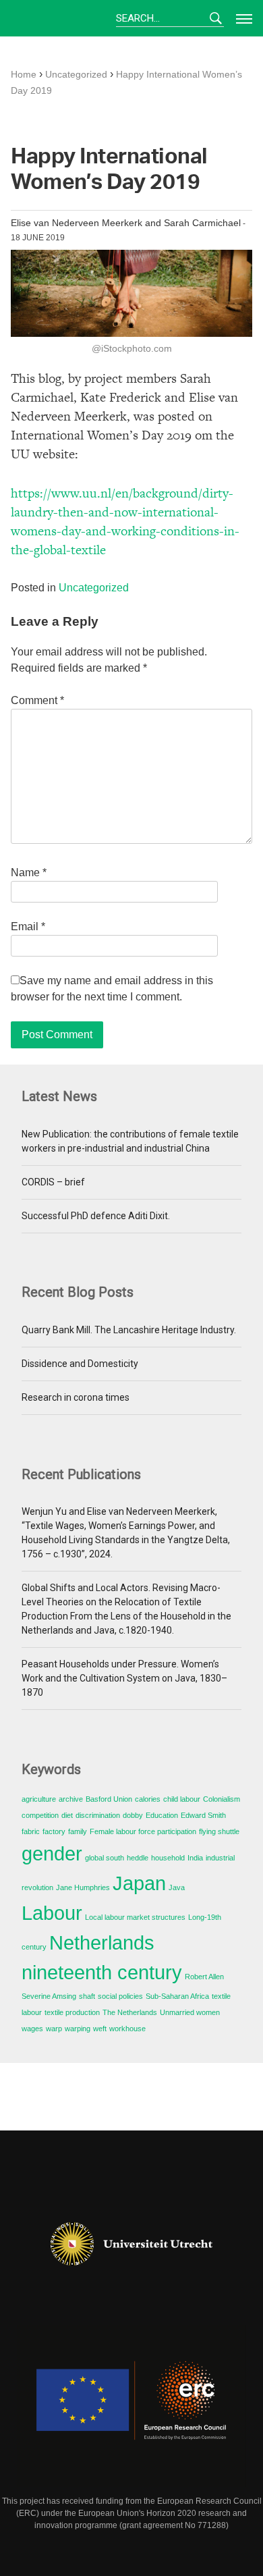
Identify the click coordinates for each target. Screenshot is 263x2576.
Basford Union (109, 1799)
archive (71, 1799)
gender (52, 1853)
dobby (133, 1815)
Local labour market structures (135, 1917)
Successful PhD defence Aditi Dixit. (96, 1216)
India (195, 1858)
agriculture (39, 1799)
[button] (241, 18)
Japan (139, 1883)
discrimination (98, 1815)
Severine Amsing (49, 1996)
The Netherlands (130, 2012)
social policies (120, 1996)
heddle (138, 1858)
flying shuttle (219, 1831)
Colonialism (222, 1799)
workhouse (127, 2029)
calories (148, 1799)
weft (100, 2029)
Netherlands (102, 1942)
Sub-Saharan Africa (177, 1996)
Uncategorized (94, 588)
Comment (37, 700)
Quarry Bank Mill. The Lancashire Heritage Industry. (129, 1330)
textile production (72, 2012)
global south (105, 1858)
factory (54, 1831)
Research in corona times (76, 1397)
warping (78, 2029)
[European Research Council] (131, 2406)
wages (32, 2029)
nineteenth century (102, 1972)
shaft (87, 1996)
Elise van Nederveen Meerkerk (77, 223)
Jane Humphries (83, 1887)
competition (40, 1815)
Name (29, 873)
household (168, 1858)
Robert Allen (204, 1977)
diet (67, 1815)
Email (28, 927)
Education (162, 1815)
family (78, 1831)
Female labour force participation (143, 1831)
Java (177, 1887)
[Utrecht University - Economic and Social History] (131, 2244)
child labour (182, 1799)
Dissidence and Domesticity (80, 1364)
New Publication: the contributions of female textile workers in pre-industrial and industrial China (130, 1141)
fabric (31, 1831)
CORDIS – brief (53, 1182)
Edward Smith (203, 1815)
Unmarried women (190, 2012)
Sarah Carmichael (202, 223)
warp (54, 2029)
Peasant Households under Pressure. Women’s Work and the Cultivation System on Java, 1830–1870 (124, 1678)
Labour (52, 1913)
